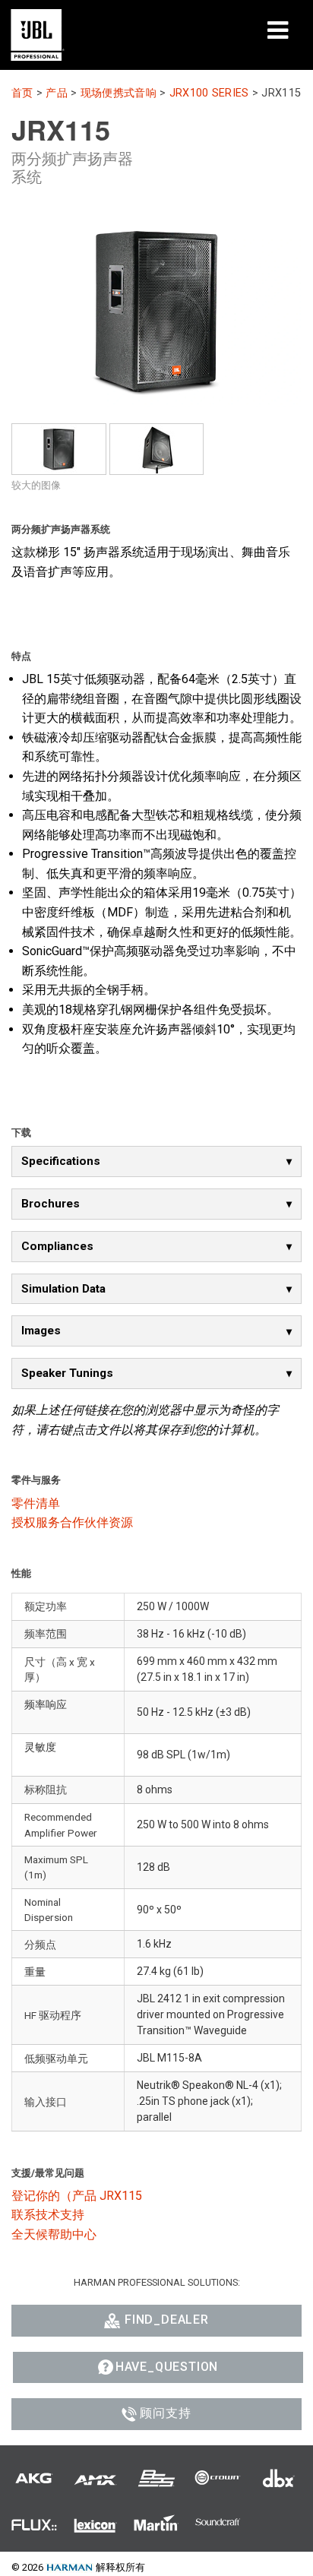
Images (41, 1331)
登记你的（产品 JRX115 (77, 2196)
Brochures (51, 1204)
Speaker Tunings (67, 1373)
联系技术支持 (48, 2215)
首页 (22, 93)
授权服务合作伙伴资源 (72, 1522)
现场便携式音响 (119, 93)
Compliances (57, 1246)
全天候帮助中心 (54, 2234)
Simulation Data (63, 1289)
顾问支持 (165, 2413)
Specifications (61, 1161)
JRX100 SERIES (209, 93)
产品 (57, 93)
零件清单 (36, 1503)
